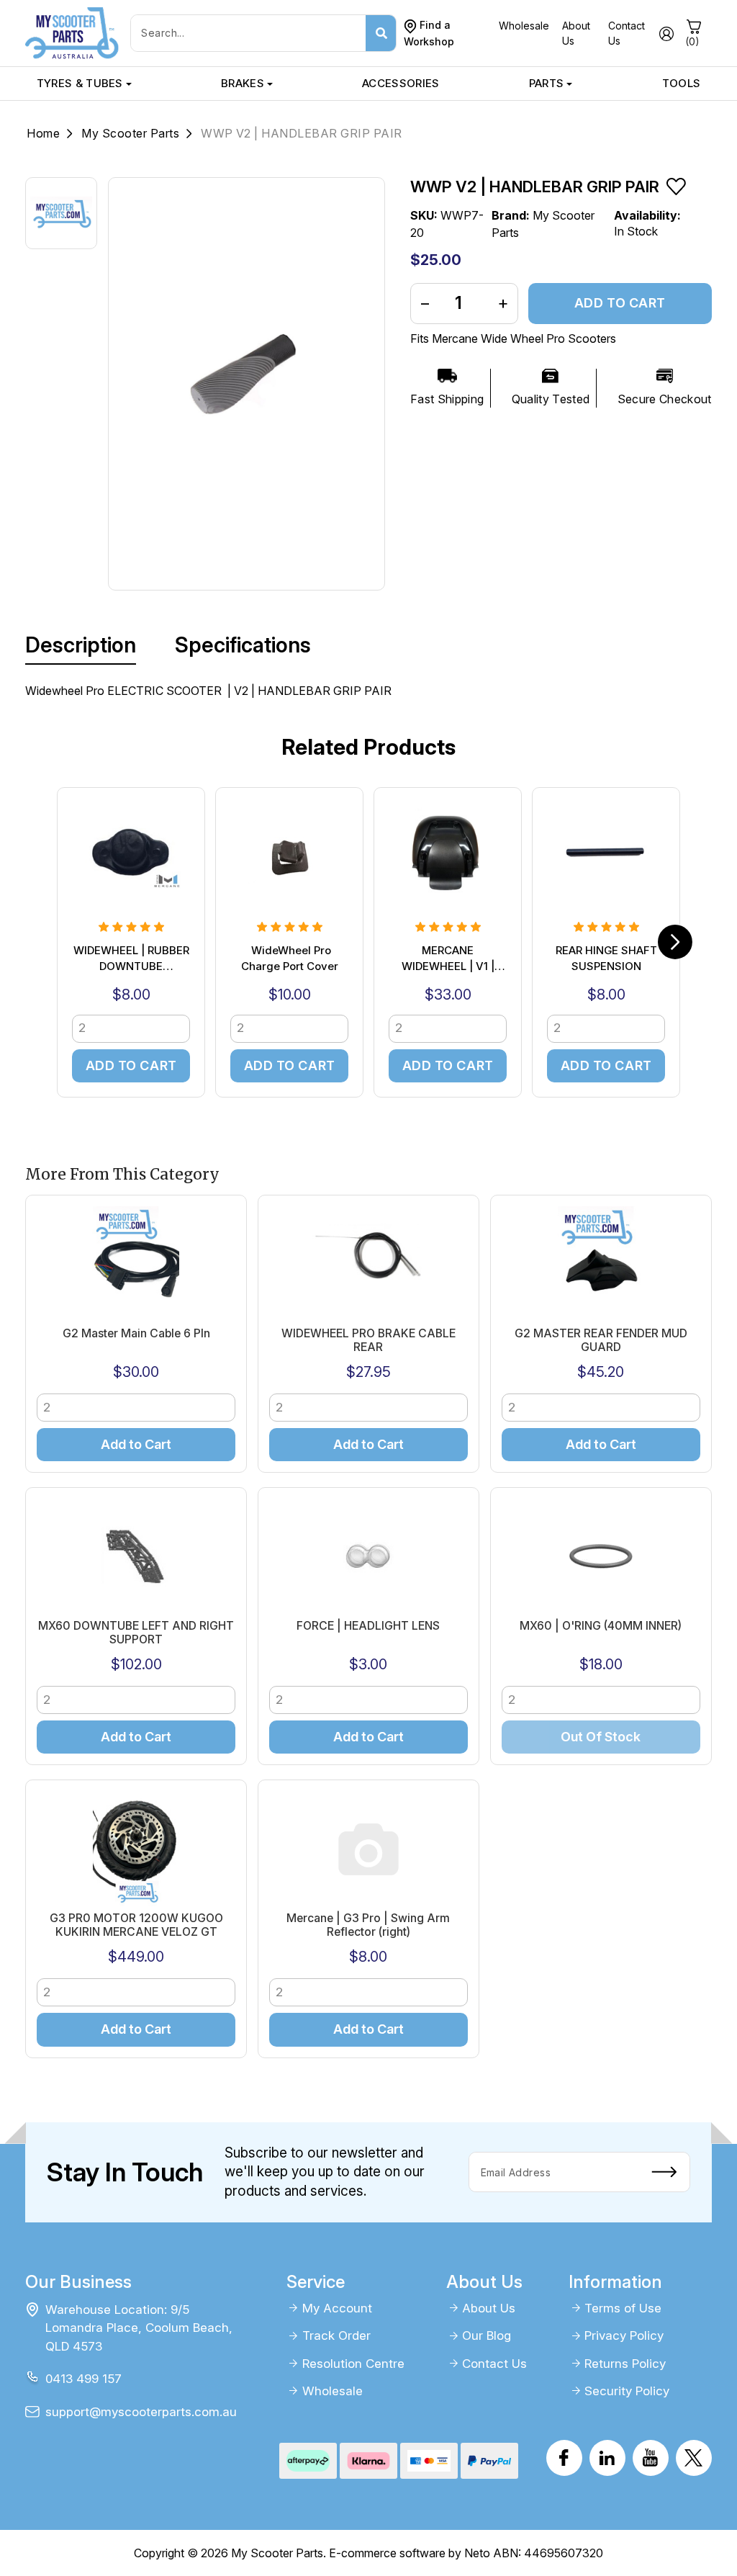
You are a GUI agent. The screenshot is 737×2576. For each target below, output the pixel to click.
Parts (547, 83)
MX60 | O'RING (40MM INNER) (601, 1626)
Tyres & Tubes (80, 83)
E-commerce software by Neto (410, 2553)
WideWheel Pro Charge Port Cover (290, 959)
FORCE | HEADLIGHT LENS (368, 1626)
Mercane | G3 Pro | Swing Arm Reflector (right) (368, 1925)
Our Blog (487, 2335)
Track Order (336, 2335)
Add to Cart (620, 303)
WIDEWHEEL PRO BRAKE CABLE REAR (368, 1340)
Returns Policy (625, 2364)
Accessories (401, 83)
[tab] (81, 645)
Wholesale (524, 26)
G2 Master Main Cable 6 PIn (136, 1333)
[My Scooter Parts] (72, 32)
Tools (682, 83)
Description (81, 645)
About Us (489, 2308)
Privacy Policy (624, 2335)
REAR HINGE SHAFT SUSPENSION (606, 959)
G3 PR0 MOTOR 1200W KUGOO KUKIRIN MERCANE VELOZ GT (136, 1925)
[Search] (381, 33)
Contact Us (494, 2364)
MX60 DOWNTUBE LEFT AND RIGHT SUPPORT (136, 1633)
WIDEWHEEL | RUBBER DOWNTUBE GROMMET (131, 960)
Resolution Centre (353, 2364)
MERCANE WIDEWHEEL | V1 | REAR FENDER (448, 960)
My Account (337, 2308)
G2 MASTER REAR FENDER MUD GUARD (601, 1340)
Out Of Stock (601, 1737)
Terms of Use (623, 2308)
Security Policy (627, 2391)
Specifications (243, 645)
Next (675, 942)
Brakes (243, 83)
